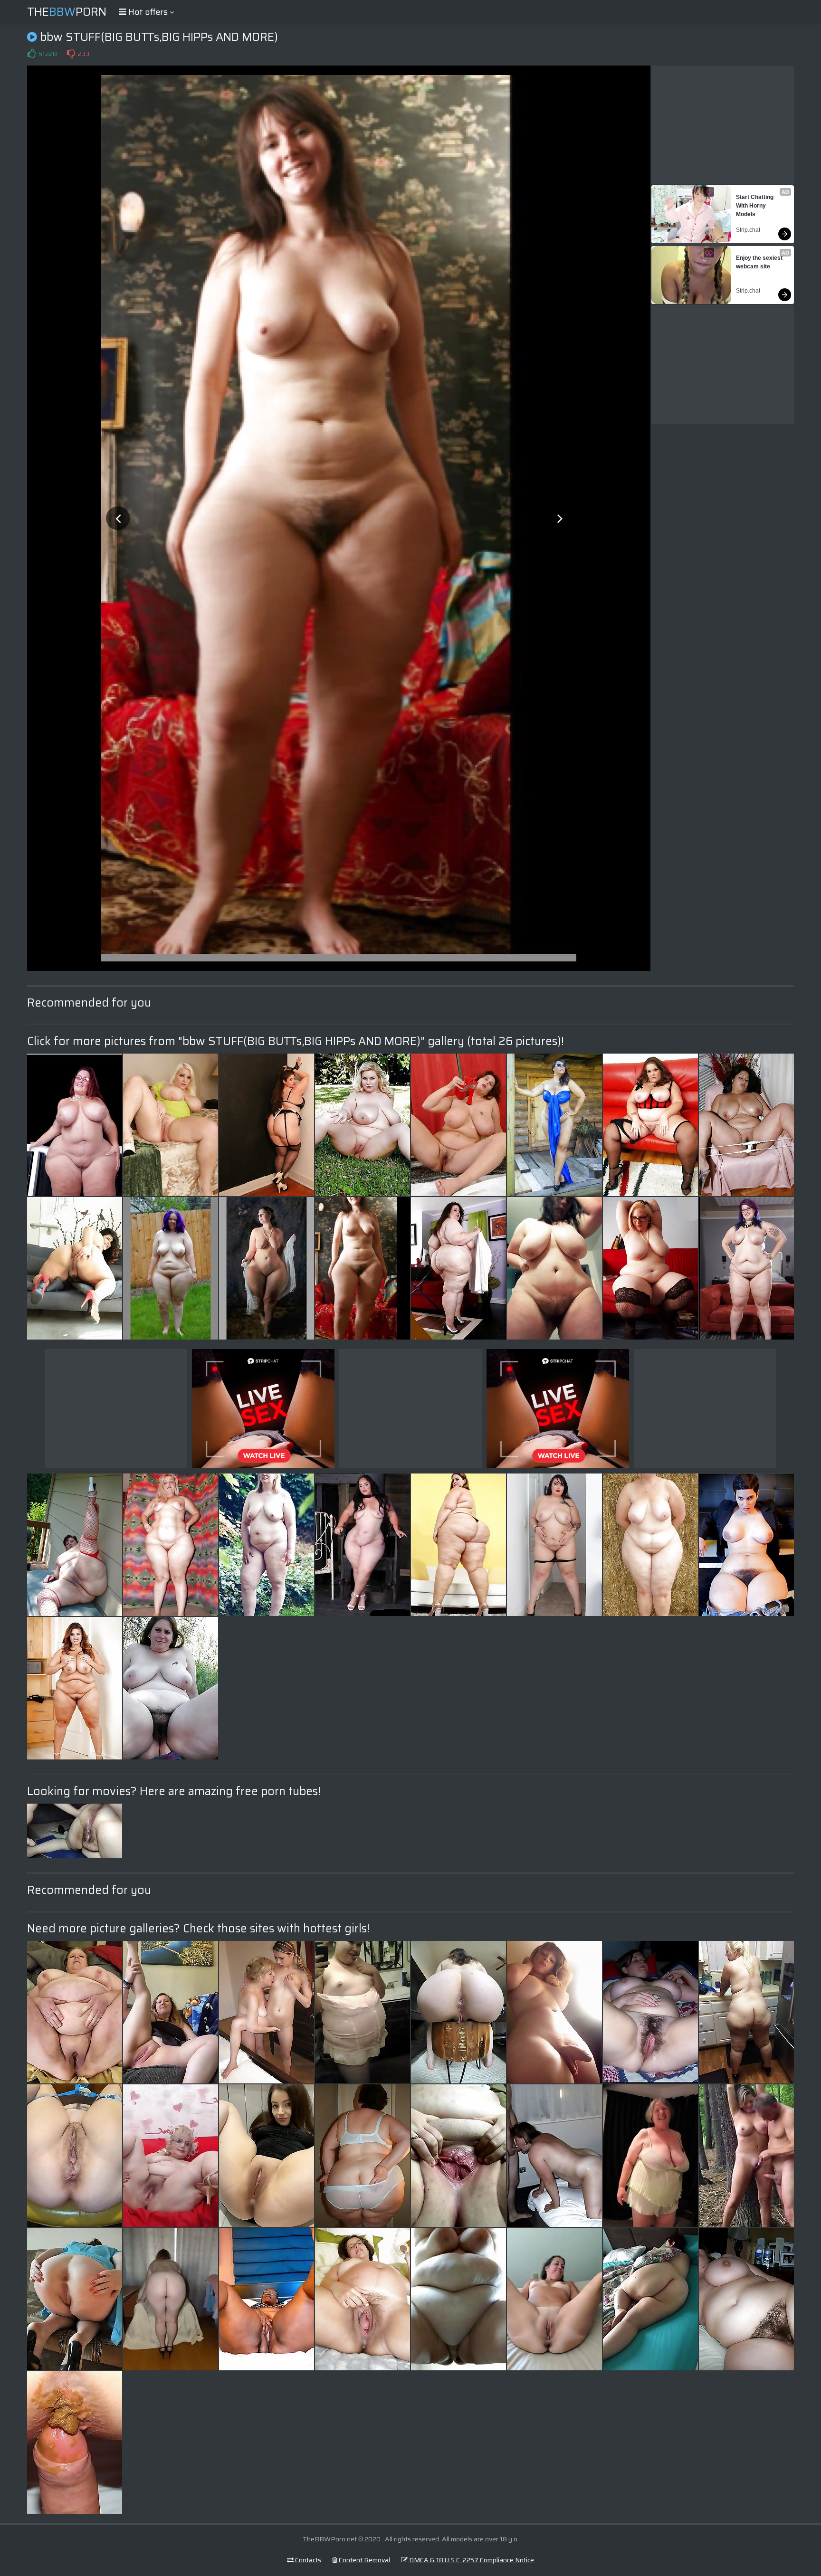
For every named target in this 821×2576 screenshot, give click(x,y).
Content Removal (364, 2560)
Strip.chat (748, 230)
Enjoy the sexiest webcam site (760, 262)
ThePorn (67, 12)
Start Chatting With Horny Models (755, 206)
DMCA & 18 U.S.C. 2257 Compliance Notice (471, 2560)
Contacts (307, 2560)
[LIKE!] (31, 54)
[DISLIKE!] (71, 54)
